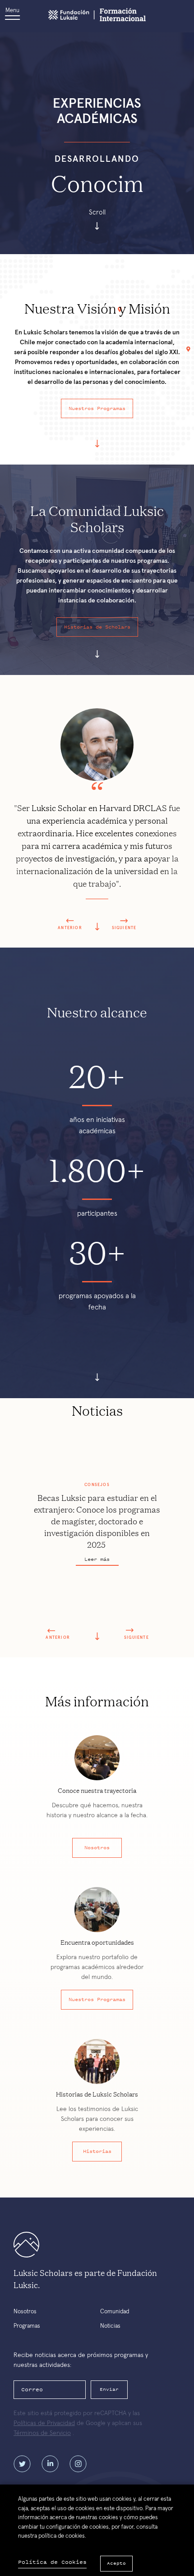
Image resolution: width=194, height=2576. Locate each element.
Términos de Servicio (42, 2433)
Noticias (110, 2326)
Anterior (70, 928)
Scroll (97, 212)
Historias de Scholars (97, 627)
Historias (97, 2151)
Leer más (97, 1611)
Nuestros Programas (97, 408)
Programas (27, 2326)
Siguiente (124, 928)
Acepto (116, 2563)
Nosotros (97, 1847)
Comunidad (115, 2312)
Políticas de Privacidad (44, 2423)
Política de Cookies (52, 2562)
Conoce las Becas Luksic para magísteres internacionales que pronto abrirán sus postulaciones (97, 1584)
